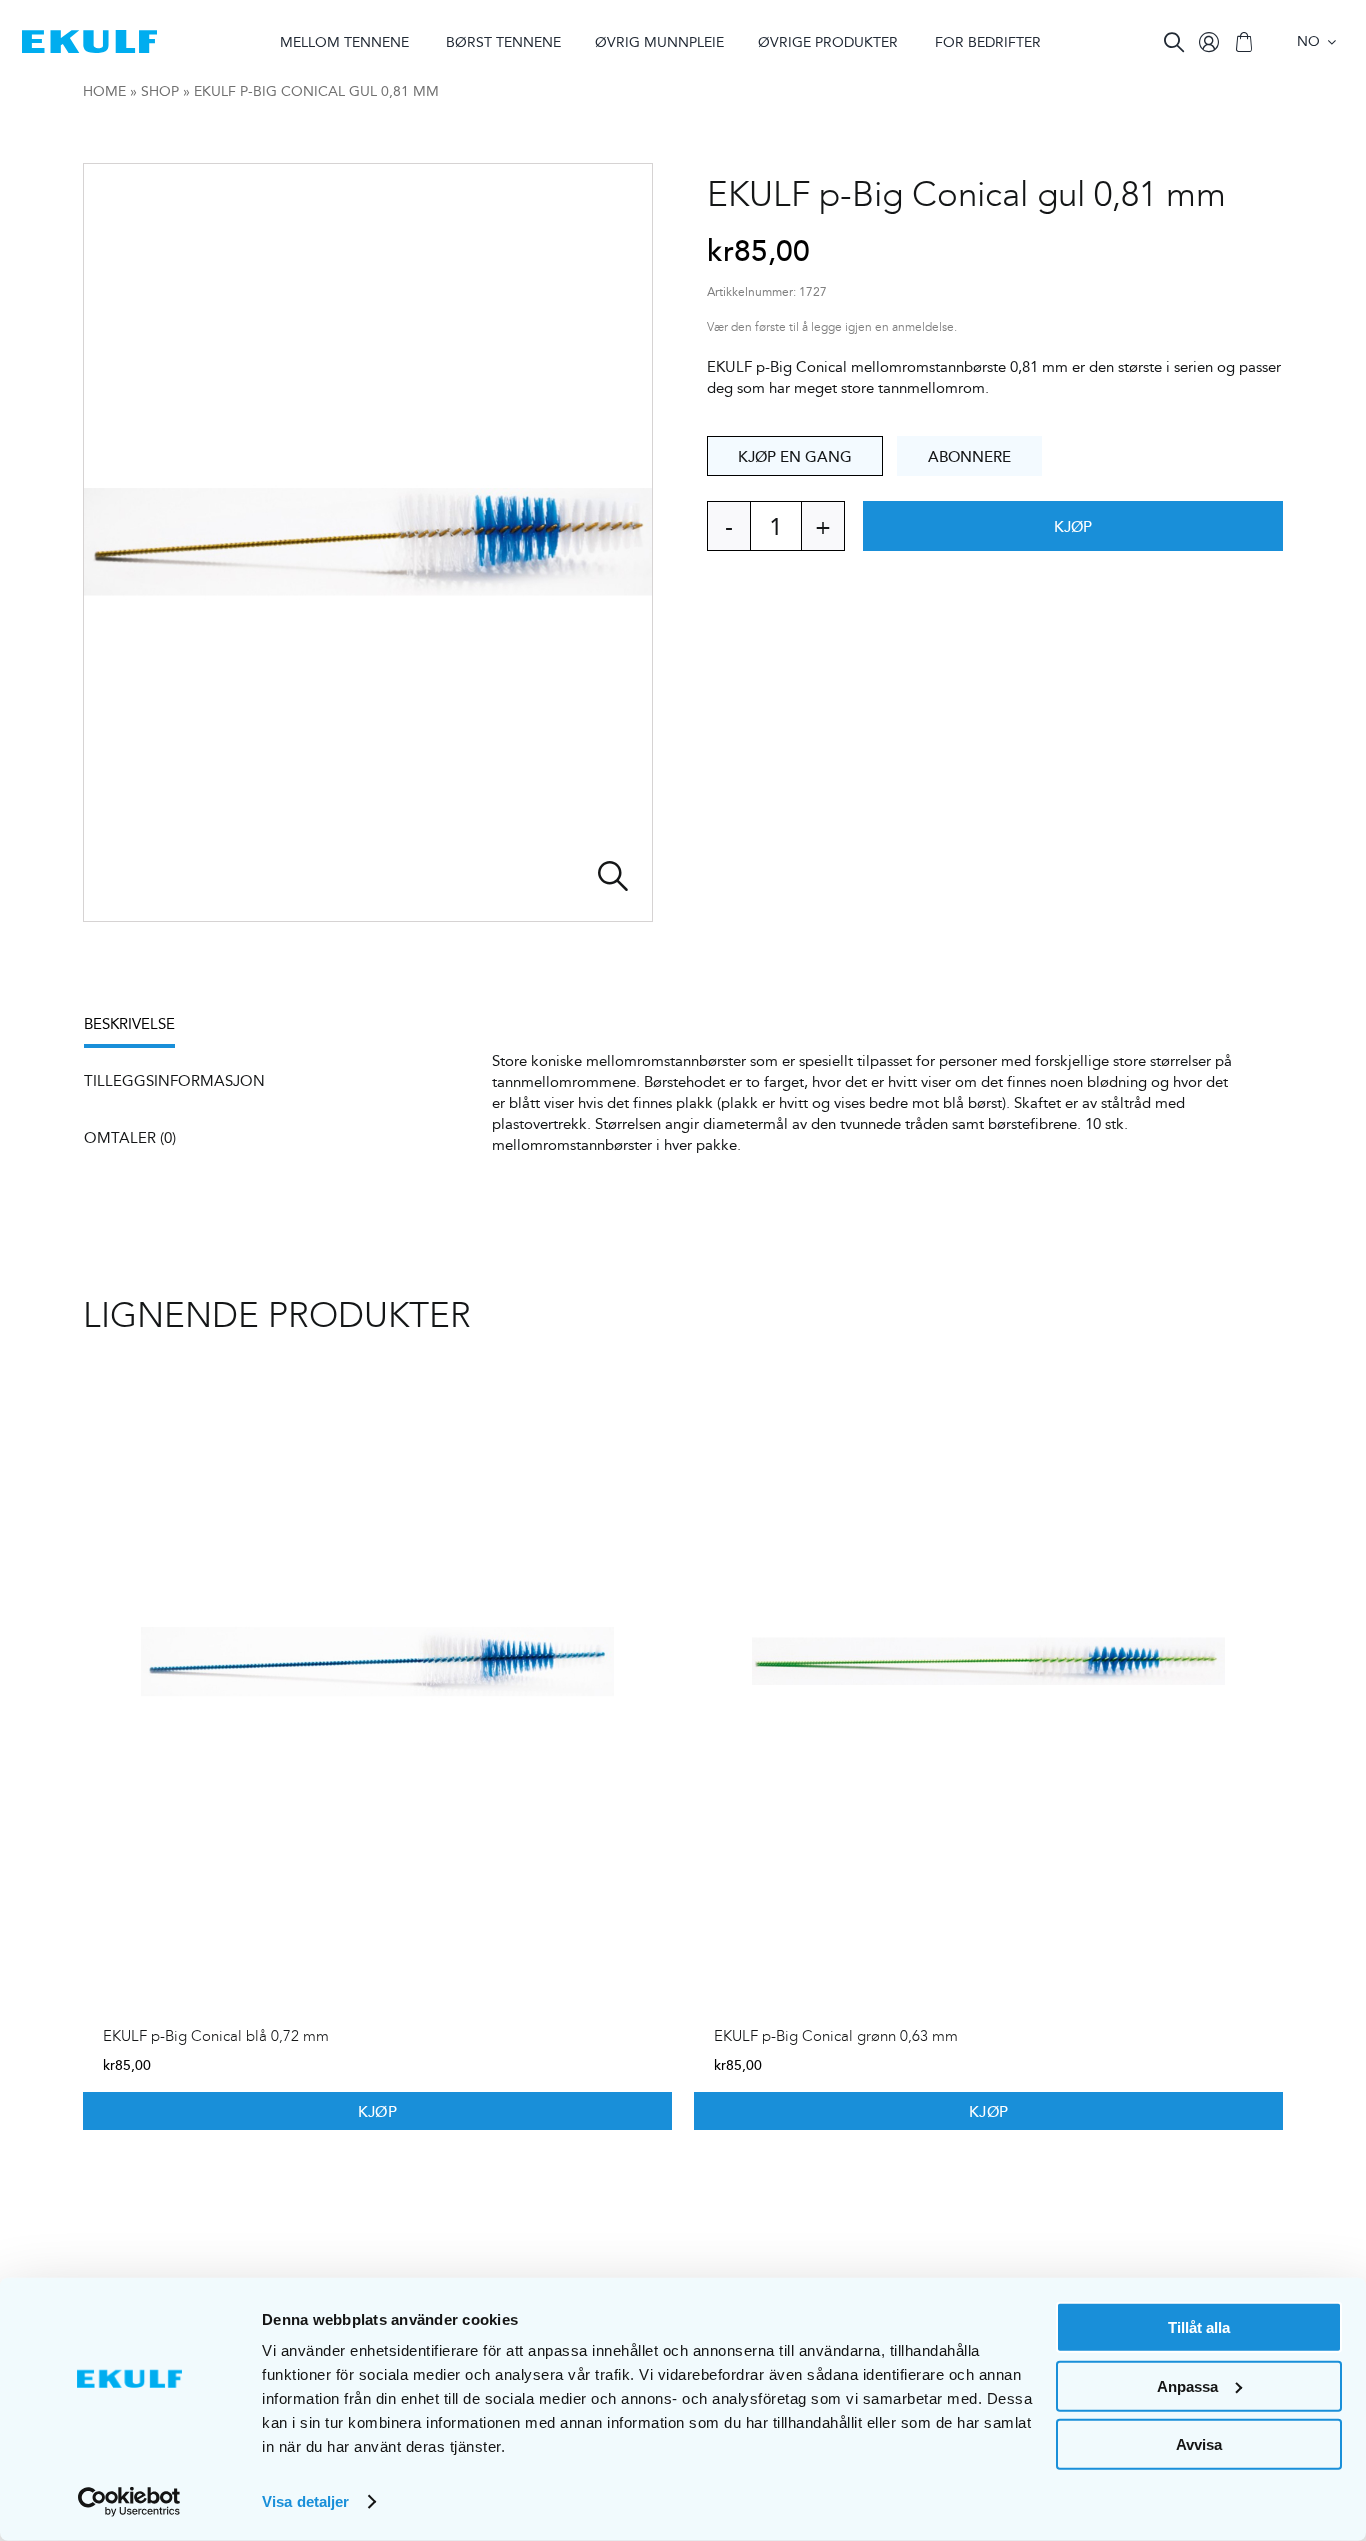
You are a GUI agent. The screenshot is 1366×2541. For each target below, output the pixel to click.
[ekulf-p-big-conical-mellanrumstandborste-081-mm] (368, 542)
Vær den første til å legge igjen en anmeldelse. (832, 327)
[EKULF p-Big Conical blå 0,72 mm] (377, 1661)
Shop (160, 91)
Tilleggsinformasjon (174, 1080)
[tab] (139, 1030)
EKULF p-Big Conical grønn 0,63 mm (836, 2036)
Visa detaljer (305, 2501)
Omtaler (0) (130, 1137)
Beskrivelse (129, 1023)
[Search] (1174, 42)
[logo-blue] (89, 37)
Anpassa (1187, 2385)
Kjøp (1073, 526)
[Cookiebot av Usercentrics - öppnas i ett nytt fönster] (129, 2502)
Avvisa (1199, 2444)
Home (104, 91)
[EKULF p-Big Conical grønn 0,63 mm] (988, 1661)
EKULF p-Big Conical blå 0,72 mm (216, 2036)
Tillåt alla (1199, 2327)
